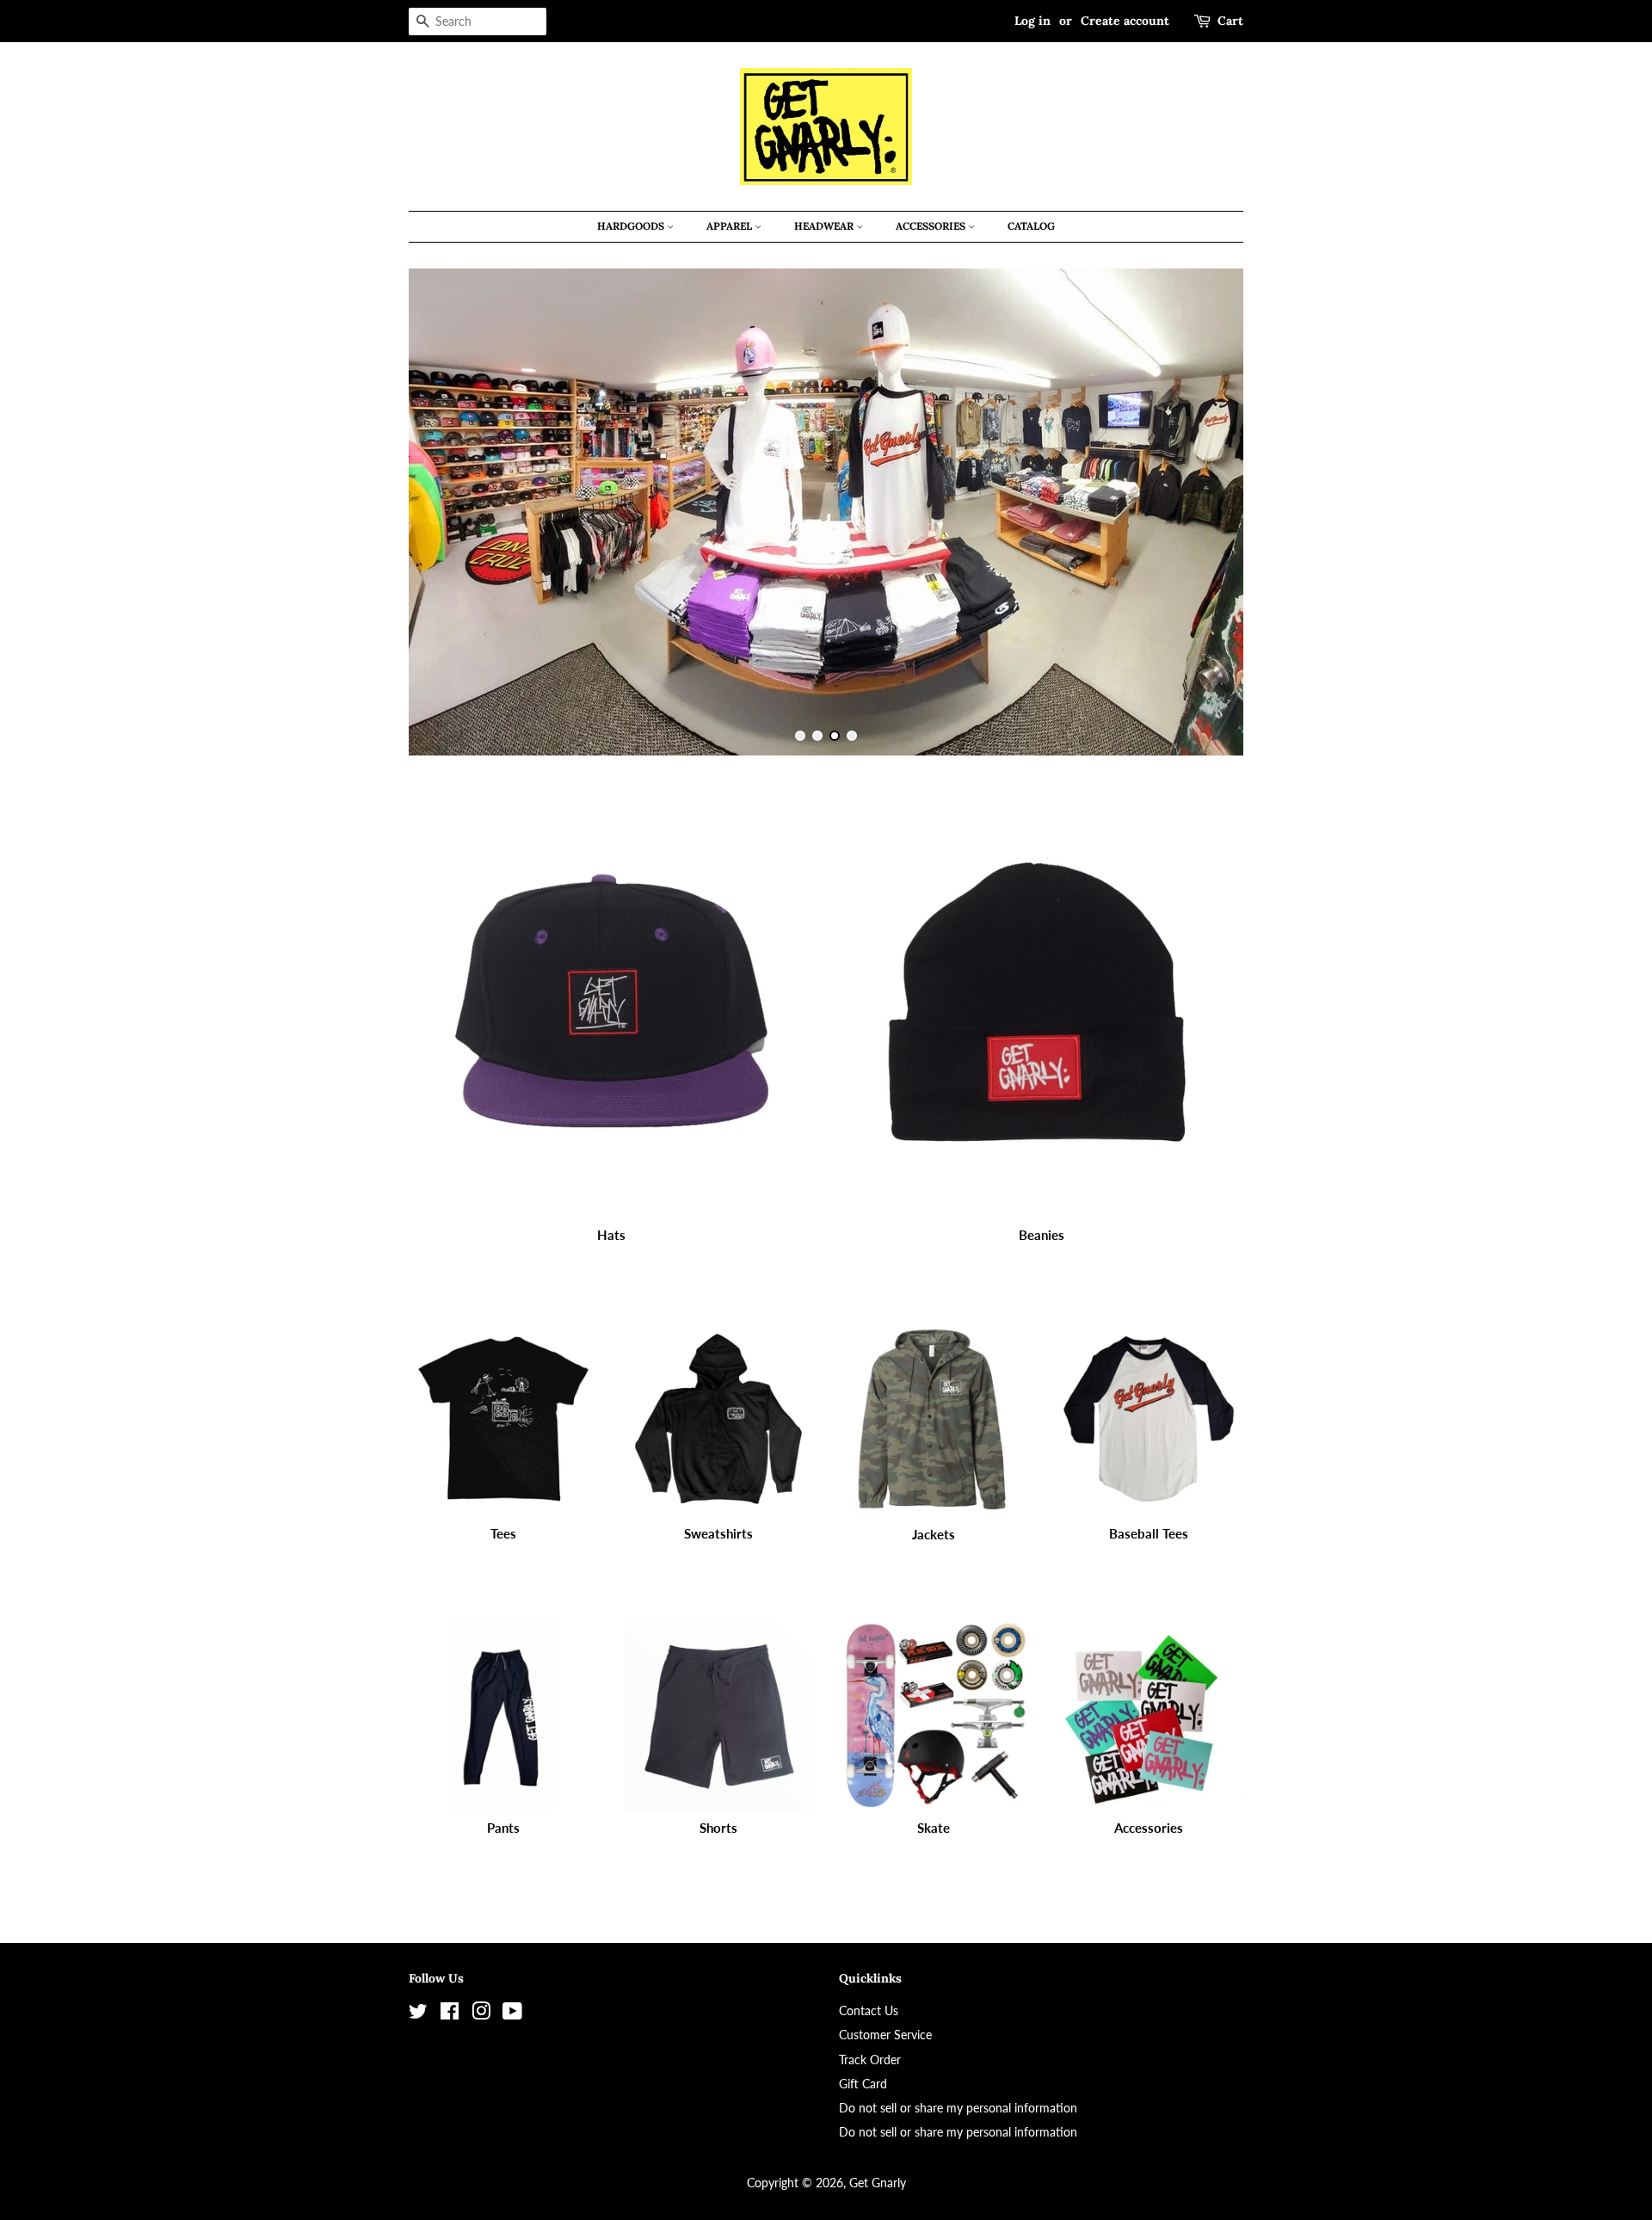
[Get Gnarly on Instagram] (481, 2014)
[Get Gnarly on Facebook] (450, 2014)
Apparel (730, 226)
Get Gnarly (878, 2183)
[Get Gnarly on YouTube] (512, 2014)
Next (1207, 512)
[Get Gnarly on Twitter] (418, 2014)
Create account (1125, 21)
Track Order (870, 2060)
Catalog (1031, 226)
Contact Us (869, 2010)
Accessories (932, 226)
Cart (1230, 21)
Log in (1032, 21)
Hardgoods (632, 226)
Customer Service (885, 2035)
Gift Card (863, 2084)
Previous (445, 512)
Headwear (825, 226)
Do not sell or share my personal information (958, 2108)
